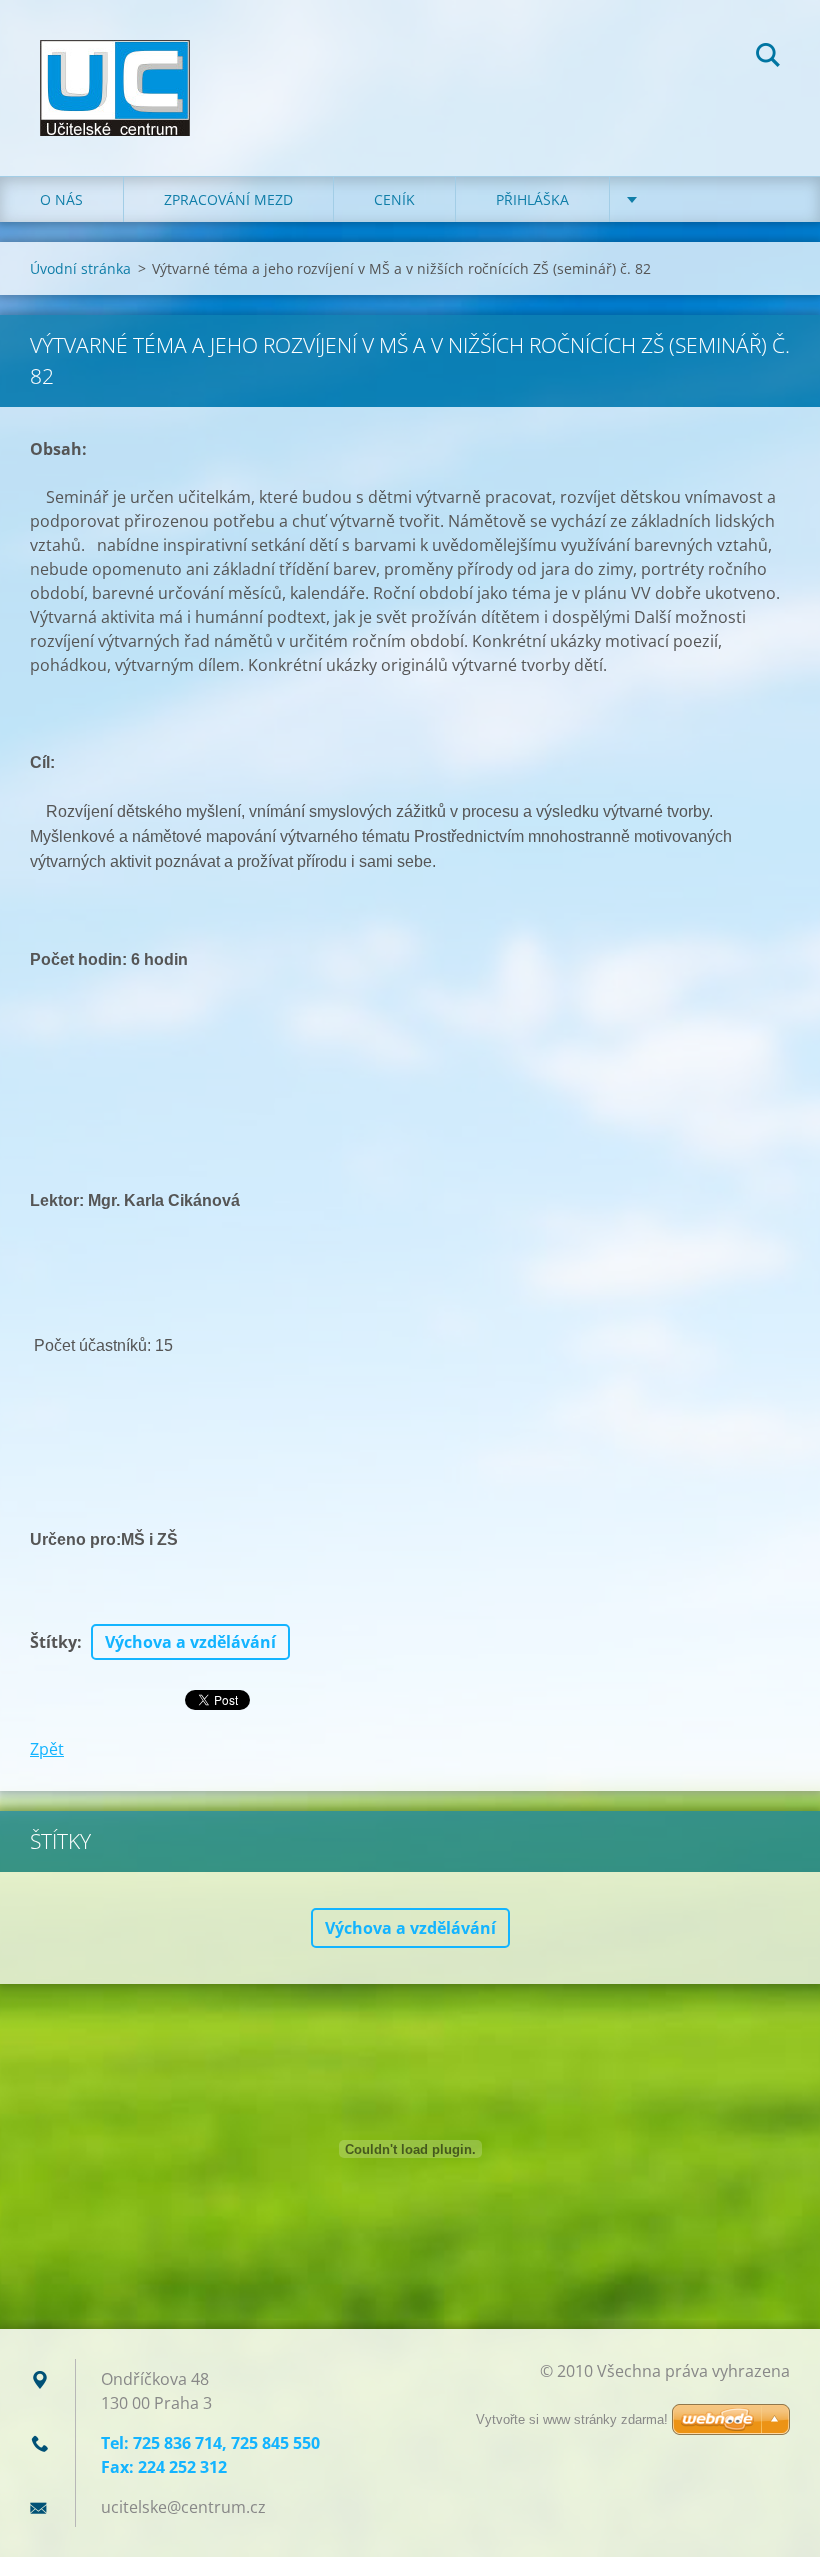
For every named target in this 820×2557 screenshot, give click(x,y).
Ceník (394, 199)
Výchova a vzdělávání (190, 1642)
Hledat (768, 58)
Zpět (47, 1749)
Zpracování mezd (228, 199)
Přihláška (532, 199)
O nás (61, 199)
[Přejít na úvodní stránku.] (115, 68)
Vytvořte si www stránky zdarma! (572, 2419)
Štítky (53, 1642)
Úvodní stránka (80, 268)
